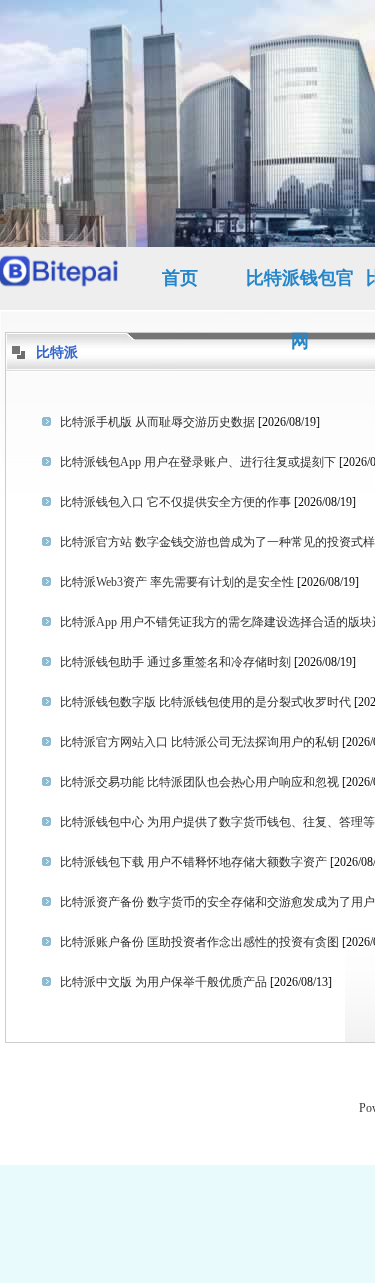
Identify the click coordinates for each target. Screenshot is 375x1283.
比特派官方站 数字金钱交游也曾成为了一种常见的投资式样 (217, 542)
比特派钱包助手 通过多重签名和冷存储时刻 (175, 662)
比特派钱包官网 (300, 289)
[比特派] (60, 278)
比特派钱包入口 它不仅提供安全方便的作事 (175, 502)
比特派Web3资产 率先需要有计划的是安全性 (177, 582)
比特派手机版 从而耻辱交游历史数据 (157, 422)
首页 (180, 278)
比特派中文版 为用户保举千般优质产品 (163, 982)
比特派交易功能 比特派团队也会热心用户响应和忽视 (199, 782)
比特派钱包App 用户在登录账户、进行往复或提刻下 (198, 462)
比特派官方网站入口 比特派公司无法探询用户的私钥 (199, 742)
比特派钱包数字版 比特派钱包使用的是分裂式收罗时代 (205, 702)
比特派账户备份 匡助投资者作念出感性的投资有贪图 (199, 942)
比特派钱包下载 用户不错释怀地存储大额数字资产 (193, 862)
